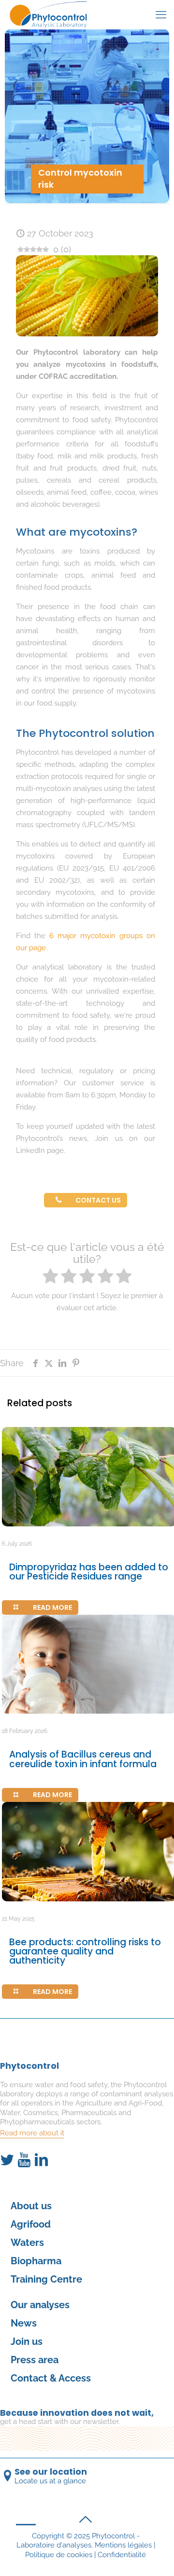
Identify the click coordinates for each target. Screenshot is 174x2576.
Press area (35, 2360)
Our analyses (40, 2305)
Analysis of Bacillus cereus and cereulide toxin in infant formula (83, 1759)
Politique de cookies (59, 2555)
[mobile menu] (161, 14)
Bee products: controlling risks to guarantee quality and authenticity (85, 1951)
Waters (27, 2243)
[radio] (51, 1277)
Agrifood (31, 2224)
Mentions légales (123, 2545)
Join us (27, 2341)
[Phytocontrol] (52, 14)
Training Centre (46, 2279)
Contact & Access (51, 2378)
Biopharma (36, 2261)
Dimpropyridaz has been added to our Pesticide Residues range (89, 1572)
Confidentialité (122, 2555)
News (24, 2323)
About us (31, 2206)
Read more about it (32, 2133)
